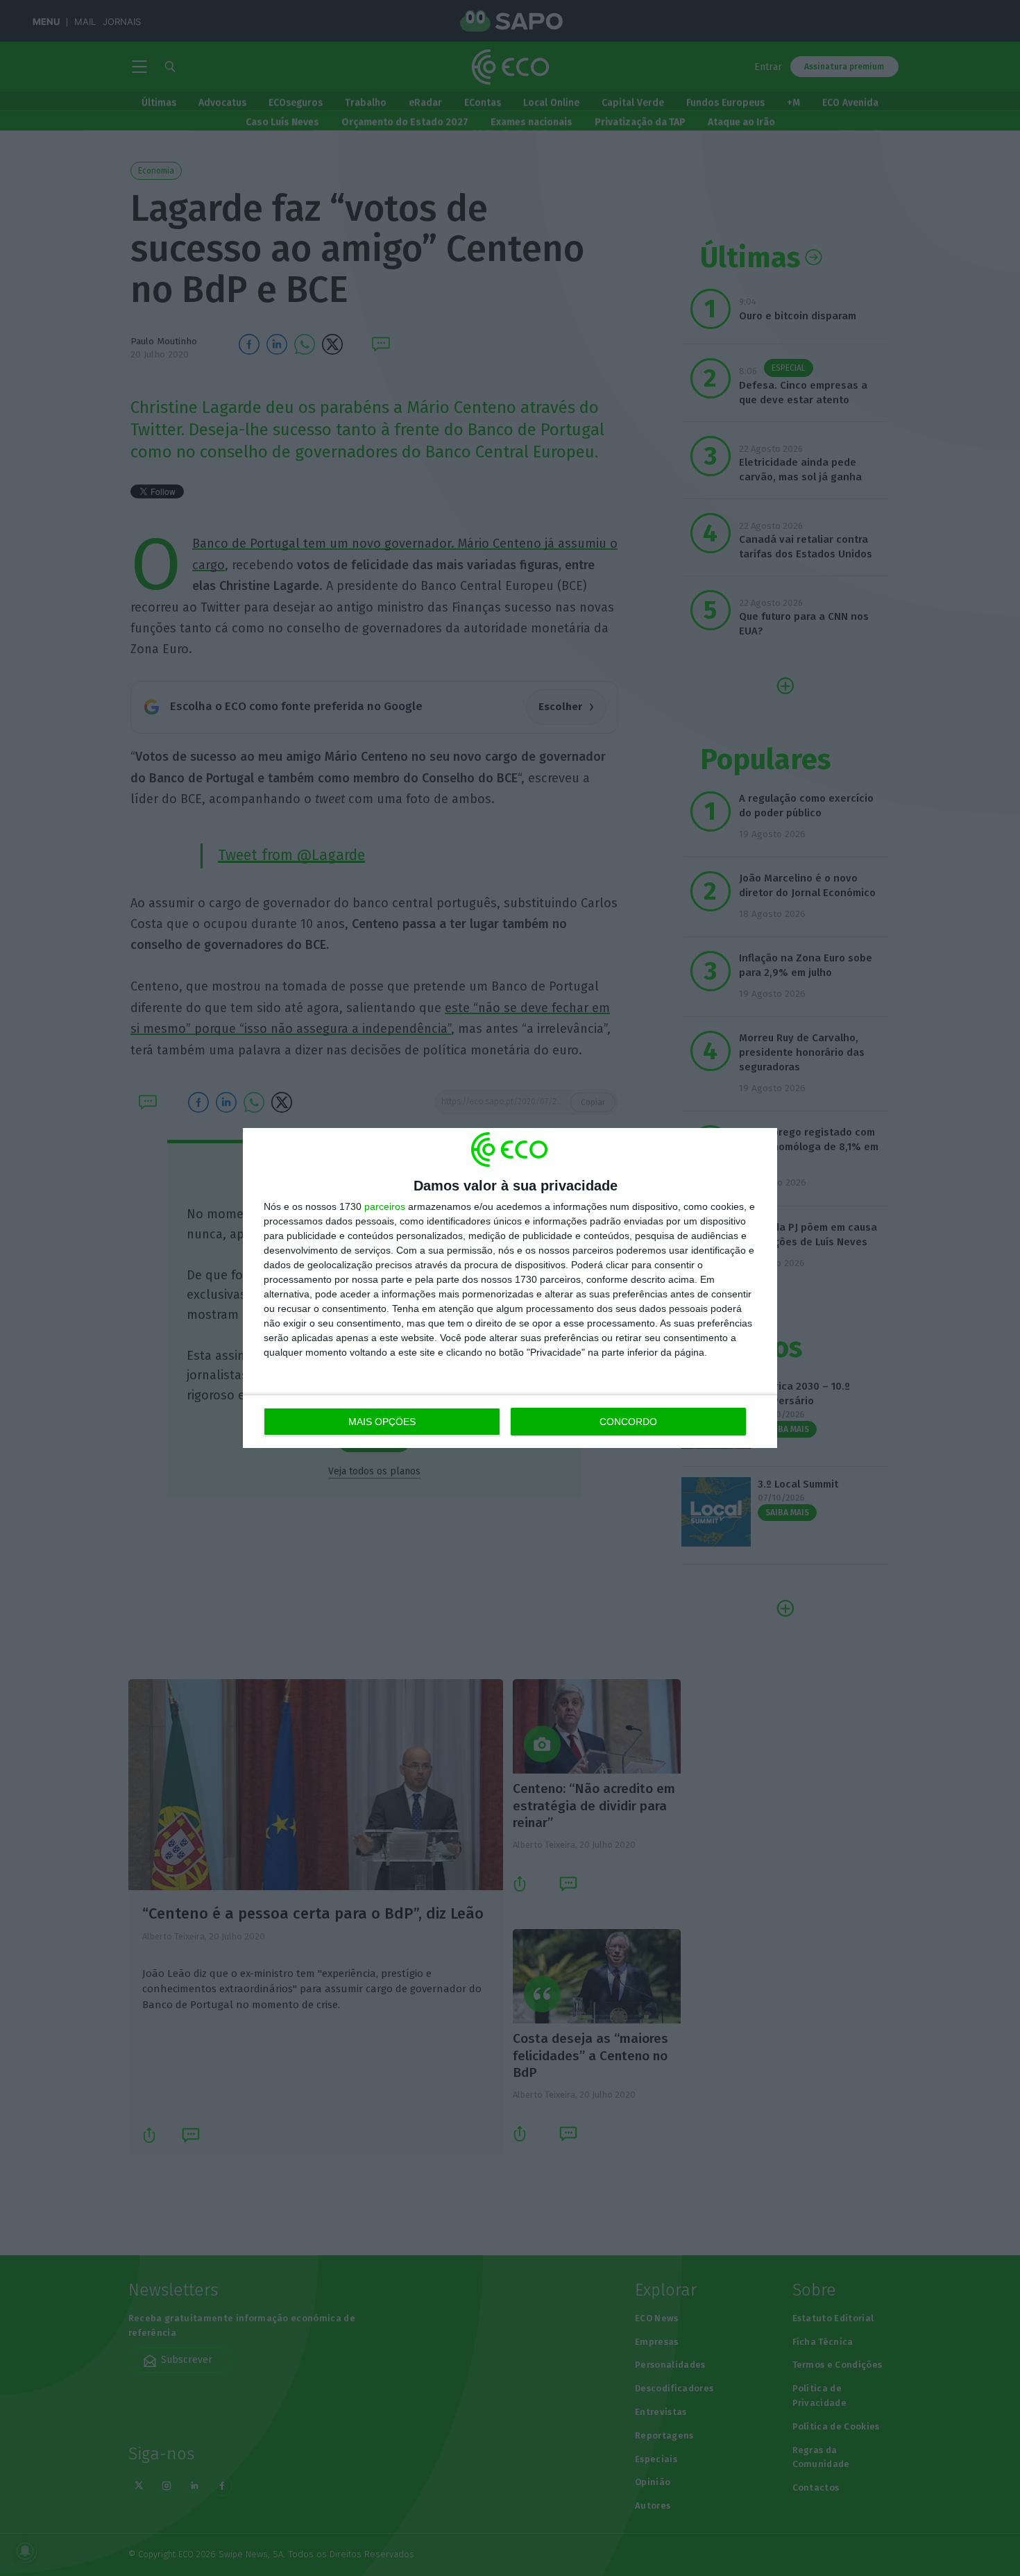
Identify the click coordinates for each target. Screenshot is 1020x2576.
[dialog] (510, 1288)
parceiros (385, 1206)
